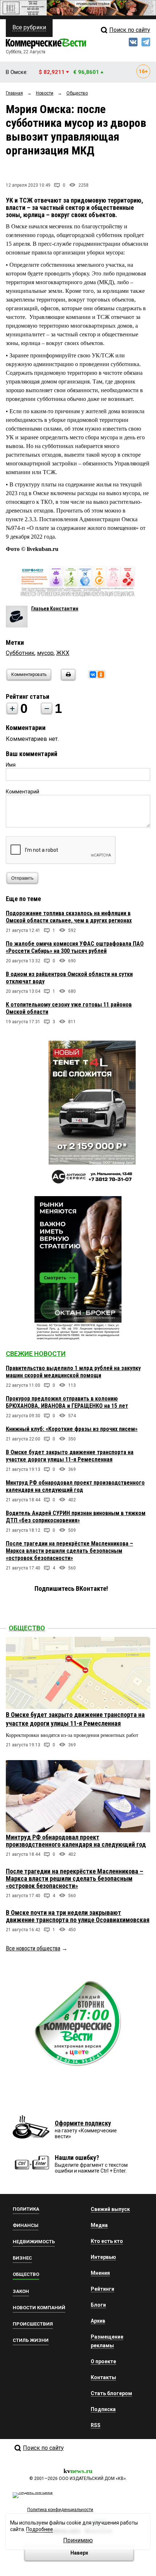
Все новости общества (33, 1948)
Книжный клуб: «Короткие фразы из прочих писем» (72, 1429)
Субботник (20, 653)
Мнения (100, 2273)
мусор (45, 653)
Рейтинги (102, 2289)
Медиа (99, 2225)
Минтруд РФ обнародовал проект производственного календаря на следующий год (75, 1486)
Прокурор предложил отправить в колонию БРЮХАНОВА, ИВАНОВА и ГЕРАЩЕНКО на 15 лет (67, 1402)
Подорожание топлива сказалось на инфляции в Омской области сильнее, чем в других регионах (69, 917)
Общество (27, 1628)
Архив (98, 2321)
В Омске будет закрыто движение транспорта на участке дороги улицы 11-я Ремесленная (70, 1456)
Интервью (103, 2257)
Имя (11, 765)
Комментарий (22, 792)
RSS (96, 2425)
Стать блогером (111, 2393)
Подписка (103, 2409)
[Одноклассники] (101, 675)
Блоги (98, 2305)
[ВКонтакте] (93, 675)
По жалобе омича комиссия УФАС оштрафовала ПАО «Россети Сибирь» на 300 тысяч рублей (75, 947)
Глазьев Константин (55, 609)
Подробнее (40, 2529)
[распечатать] (67, 679)
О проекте (103, 2361)
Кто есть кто (107, 2241)
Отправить (22, 878)
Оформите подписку (83, 2123)
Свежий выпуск (110, 2209)
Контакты (103, 2377)
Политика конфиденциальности (60, 2510)
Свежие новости (36, 1354)
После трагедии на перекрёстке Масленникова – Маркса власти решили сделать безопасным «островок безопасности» (69, 1551)
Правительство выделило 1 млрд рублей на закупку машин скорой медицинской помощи (73, 1372)
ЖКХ (63, 653)
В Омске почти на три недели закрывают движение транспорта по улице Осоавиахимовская (78, 1916)
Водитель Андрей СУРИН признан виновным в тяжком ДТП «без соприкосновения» (76, 1517)
